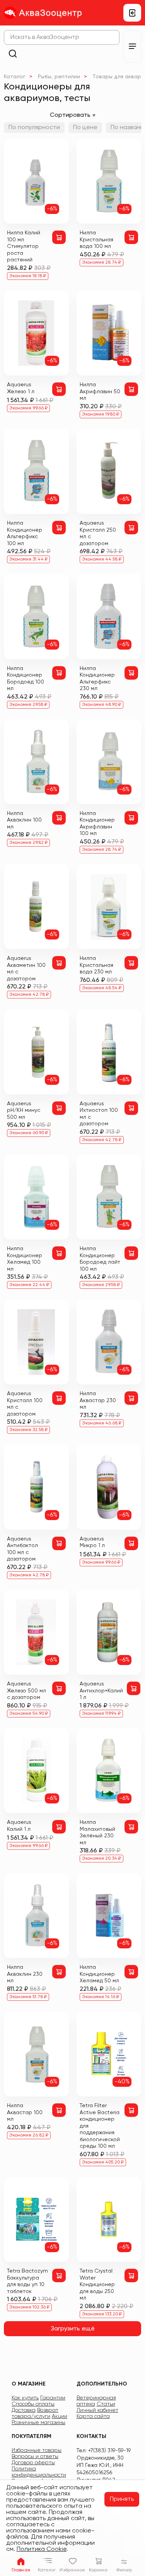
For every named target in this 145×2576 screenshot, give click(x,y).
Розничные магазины (38, 2423)
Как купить (25, 2398)
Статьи (106, 2404)
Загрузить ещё (73, 2329)
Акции (60, 2416)
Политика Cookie (42, 2549)
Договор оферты (33, 2463)
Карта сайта (93, 2416)
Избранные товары (37, 2450)
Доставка (24, 2410)
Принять (122, 2499)
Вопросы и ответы (35, 2456)
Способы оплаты (33, 2404)
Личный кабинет (97, 2410)
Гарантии (53, 2398)
